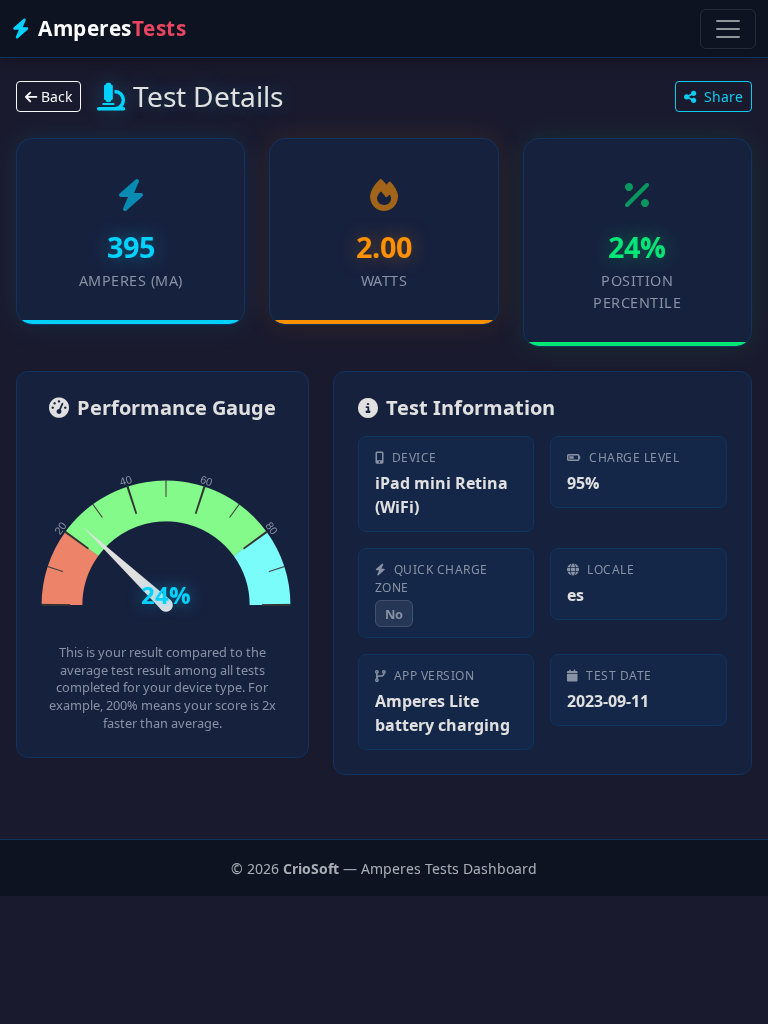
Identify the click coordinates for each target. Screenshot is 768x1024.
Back (54, 96)
